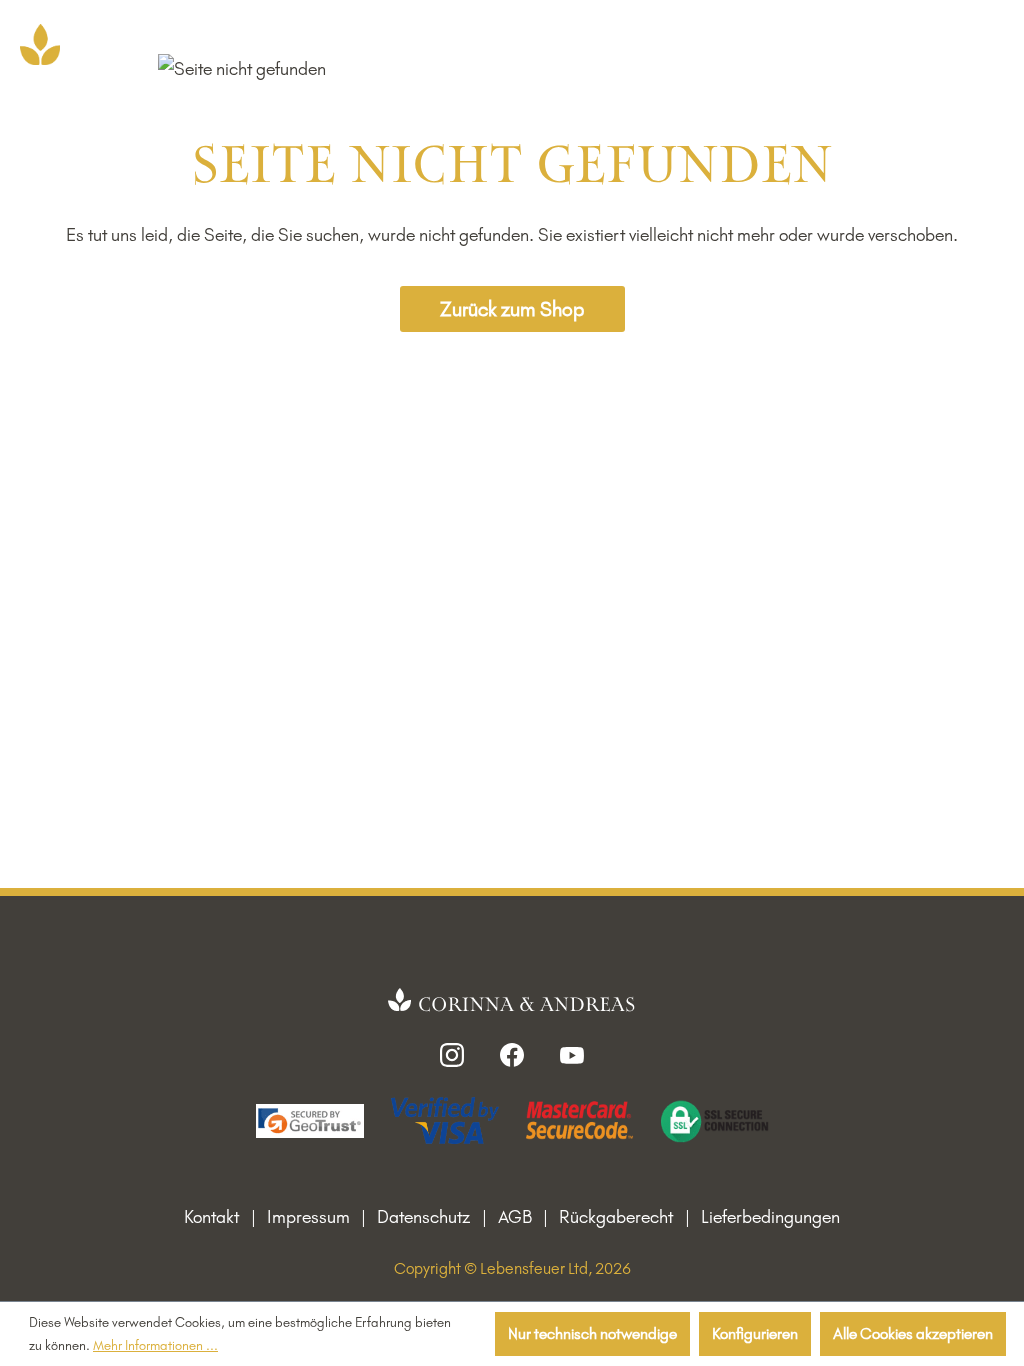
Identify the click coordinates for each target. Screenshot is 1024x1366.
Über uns (690, 42)
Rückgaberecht (616, 1217)
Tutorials (780, 42)
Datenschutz (423, 1217)
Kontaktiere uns (573, 42)
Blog (854, 42)
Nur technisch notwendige (592, 1333)
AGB (515, 1217)
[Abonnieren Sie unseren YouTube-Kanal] (572, 1052)
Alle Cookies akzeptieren (913, 1333)
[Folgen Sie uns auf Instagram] (452, 1052)
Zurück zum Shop (512, 309)
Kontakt (211, 1217)
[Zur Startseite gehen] (40, 44)
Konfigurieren (755, 1333)
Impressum (308, 1217)
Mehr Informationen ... (155, 1345)
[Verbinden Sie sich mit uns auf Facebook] (512, 1052)
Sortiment (436, 42)
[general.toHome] (512, 1002)
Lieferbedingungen (770, 1217)
